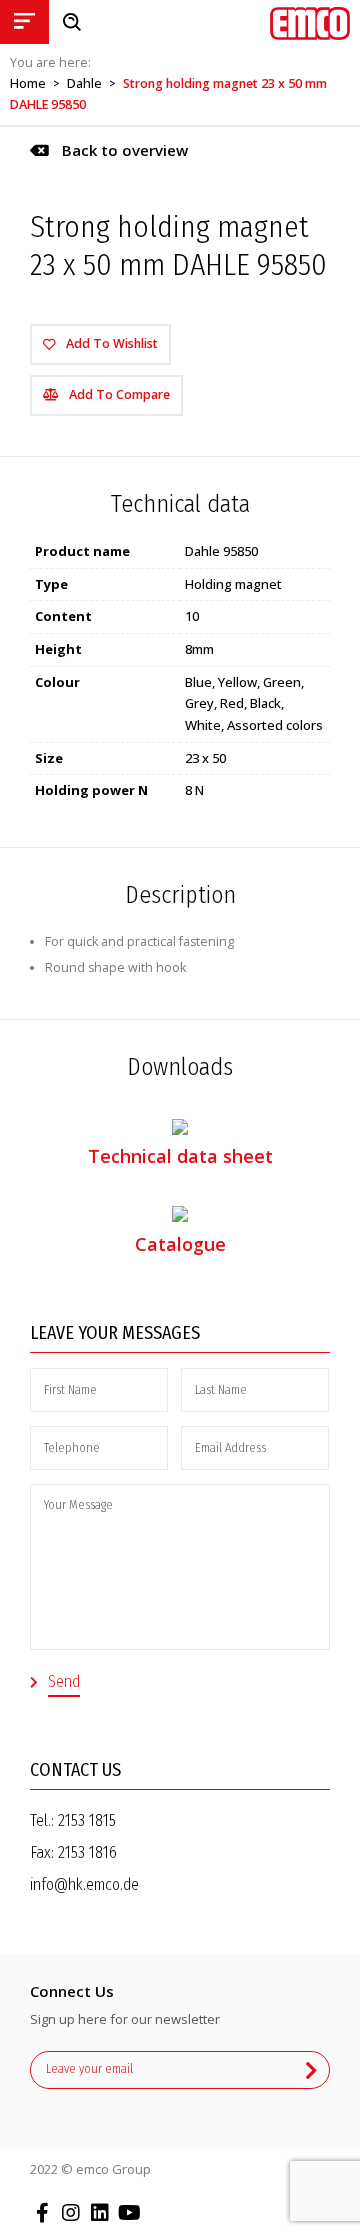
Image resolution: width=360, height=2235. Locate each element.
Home (28, 83)
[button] (109, 150)
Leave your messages (115, 1333)
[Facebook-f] (42, 2213)
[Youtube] (129, 2213)
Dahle (84, 83)
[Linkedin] (100, 2213)
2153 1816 (87, 1852)
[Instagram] (71, 2213)
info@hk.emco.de (84, 1884)
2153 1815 (87, 1820)
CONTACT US (75, 1770)
